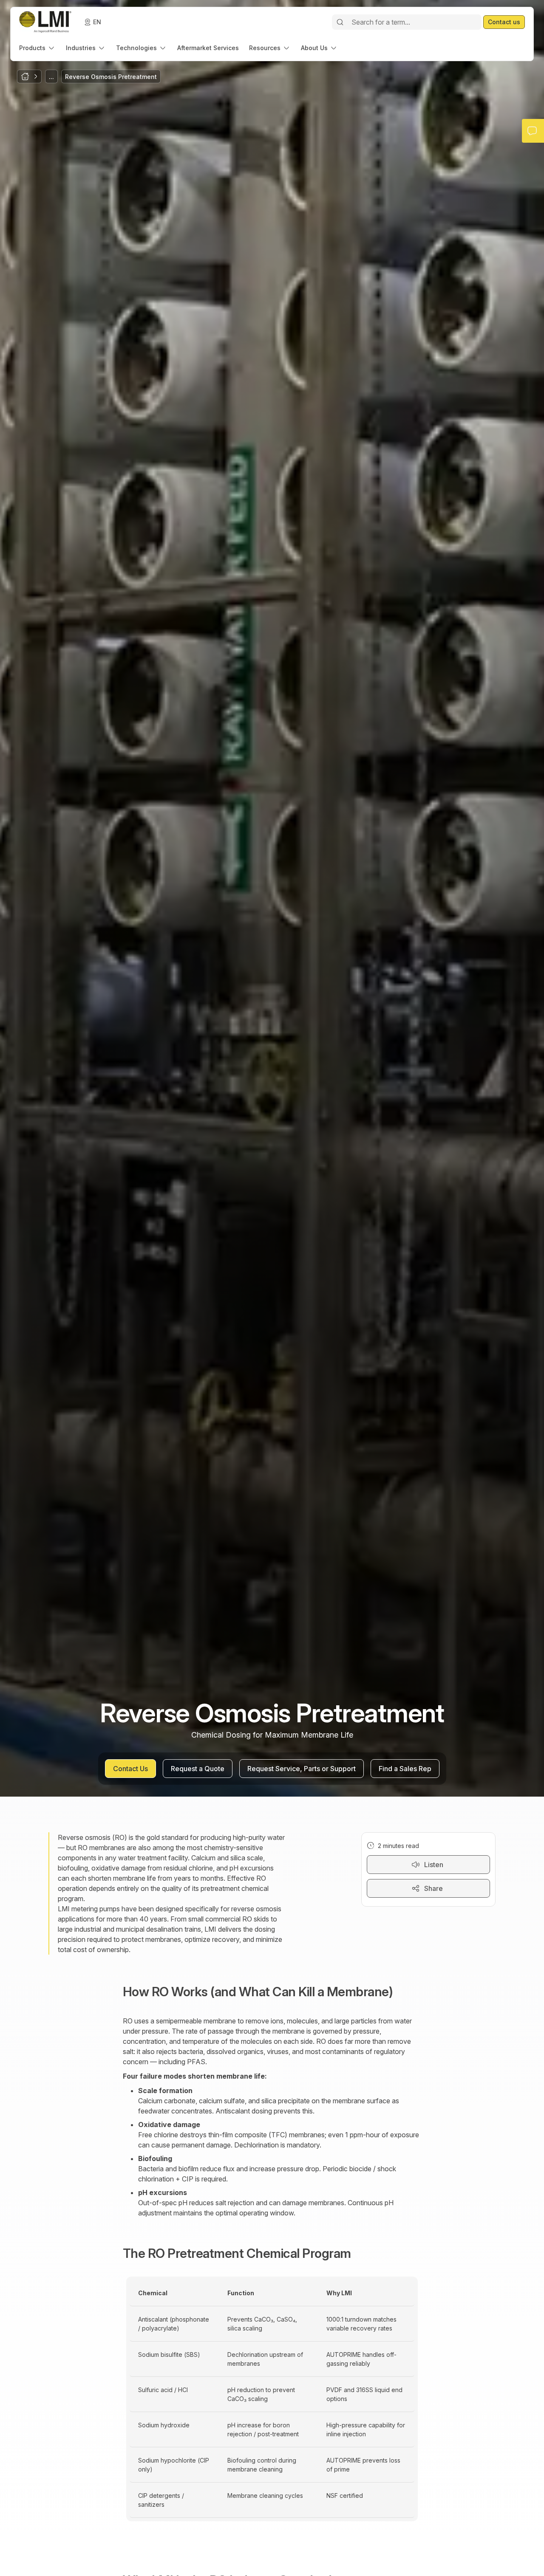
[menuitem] (37, 48)
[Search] (340, 22)
